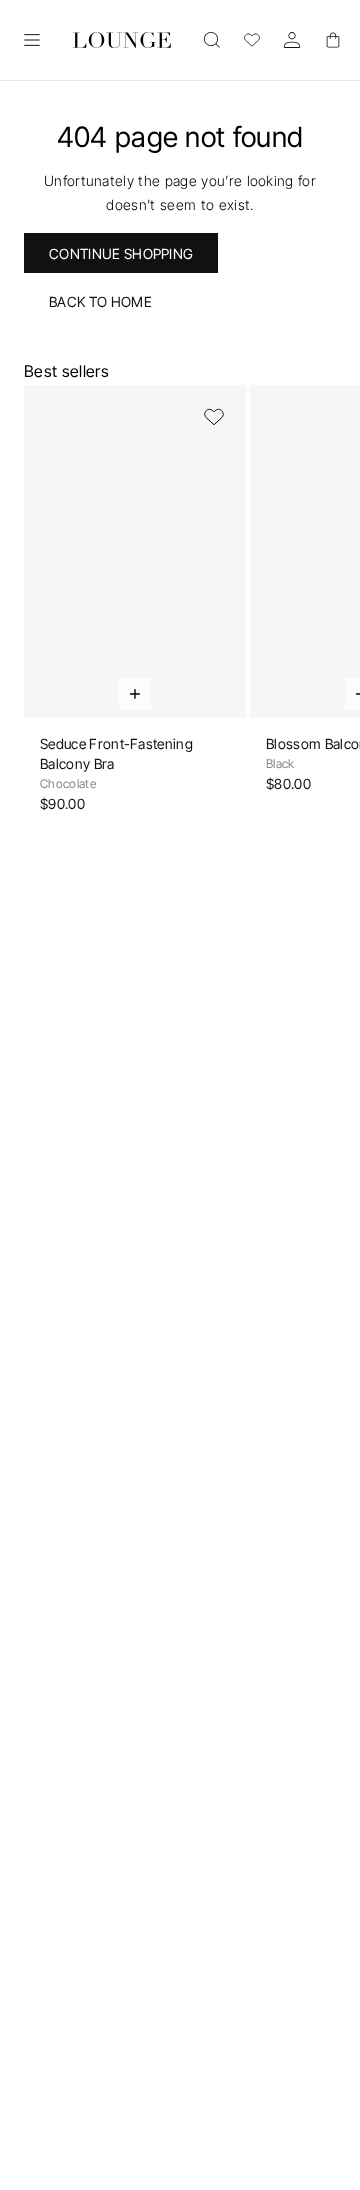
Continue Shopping (121, 253)
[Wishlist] (252, 40)
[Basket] (332, 40)
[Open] (32, 40)
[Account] (292, 40)
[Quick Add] (135, 694)
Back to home (100, 301)
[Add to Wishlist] (214, 417)
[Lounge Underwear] (122, 40)
